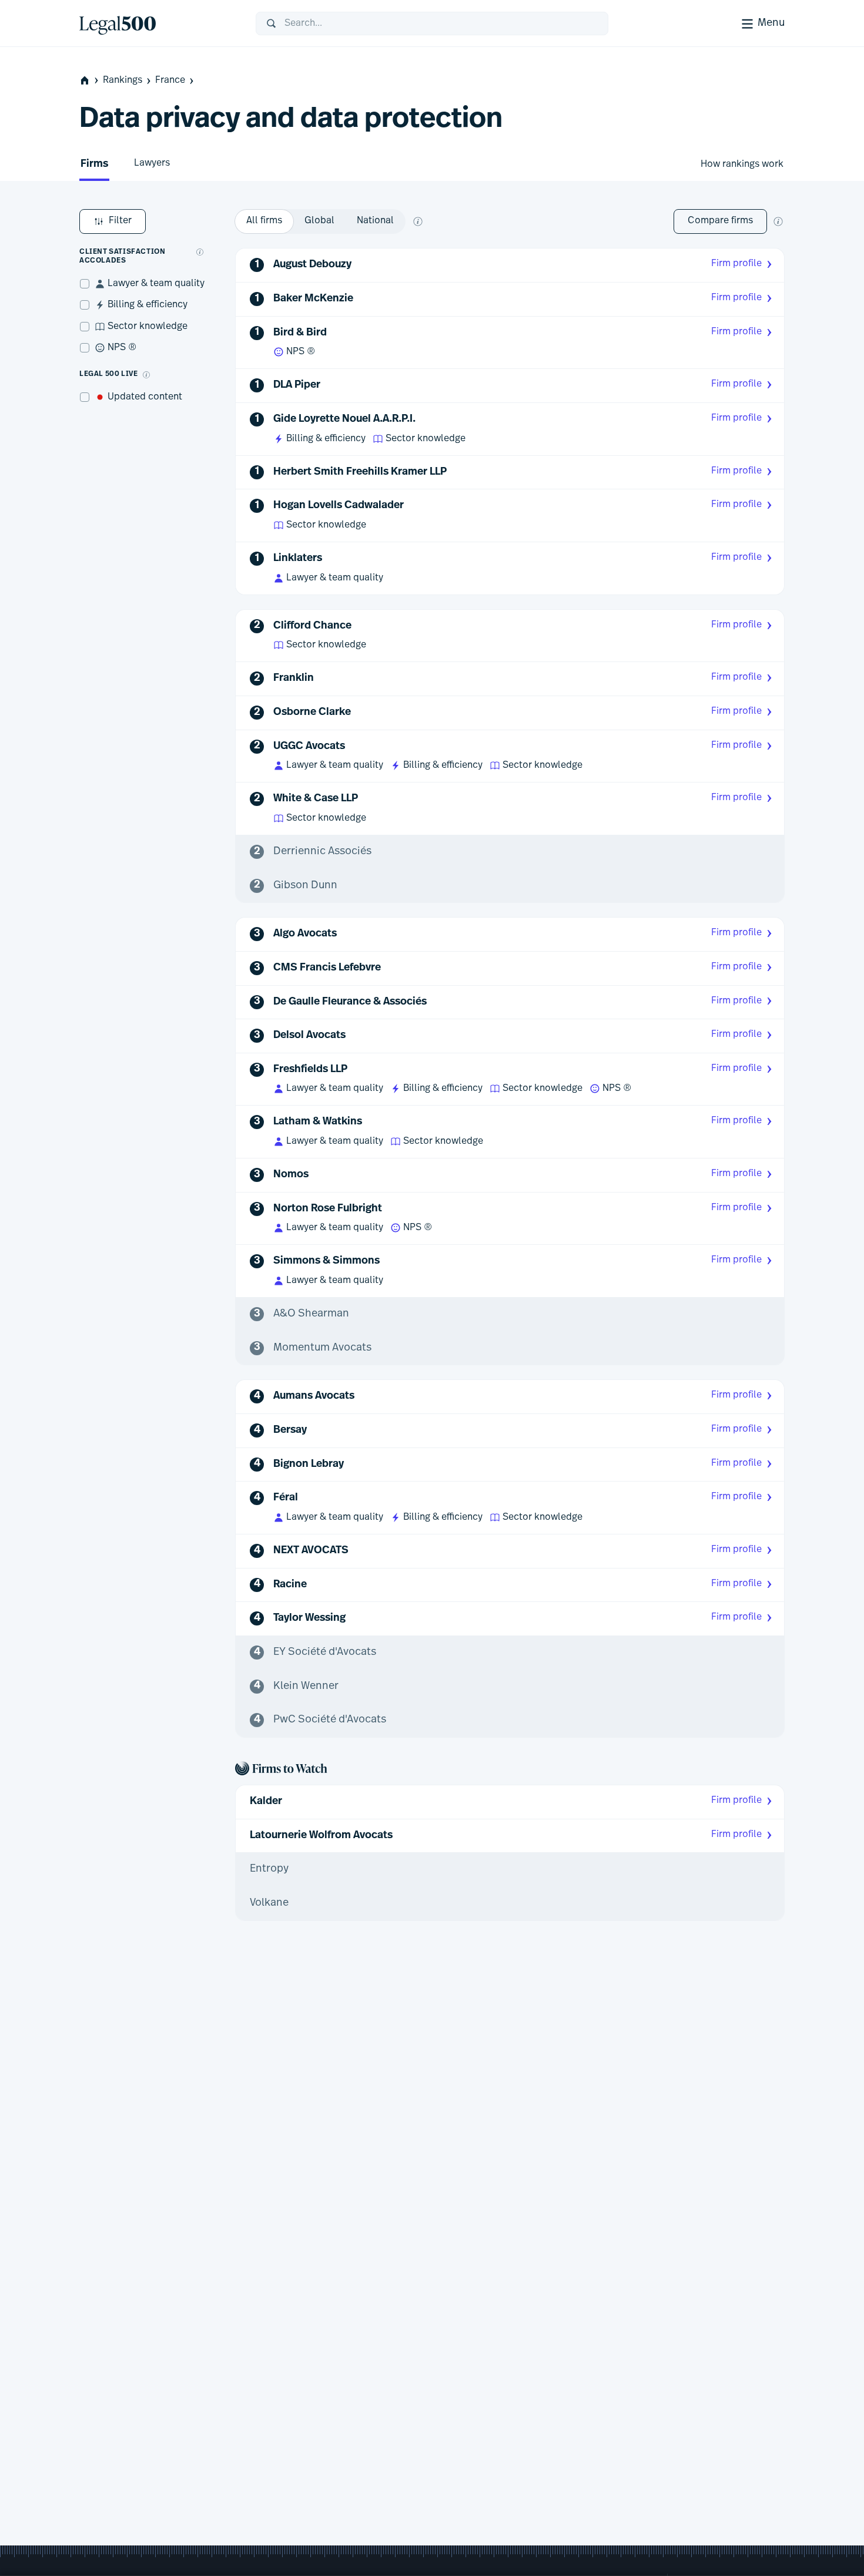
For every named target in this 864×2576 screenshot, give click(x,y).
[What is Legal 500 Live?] (146, 375)
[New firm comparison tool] (778, 221)
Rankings (123, 80)
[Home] (158, 23)
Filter (120, 221)
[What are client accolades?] (200, 252)
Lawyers (152, 163)
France (170, 80)
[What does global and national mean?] (418, 221)
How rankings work (742, 164)
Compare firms (720, 221)
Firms (94, 164)
